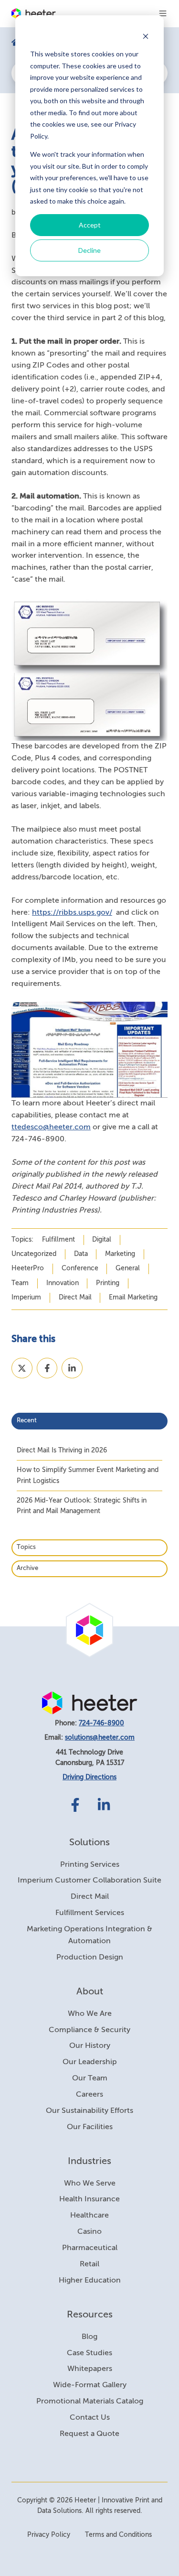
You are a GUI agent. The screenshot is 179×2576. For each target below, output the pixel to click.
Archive (27, 1568)
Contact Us (90, 2418)
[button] (163, 13)
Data (81, 1254)
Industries (89, 2161)
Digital (102, 1240)
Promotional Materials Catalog (90, 2402)
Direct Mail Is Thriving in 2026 (62, 1450)
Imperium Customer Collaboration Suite (89, 1881)
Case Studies (89, 2353)
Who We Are (90, 2014)
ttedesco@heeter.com (51, 1127)
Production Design (90, 1958)
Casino (89, 2232)
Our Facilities (90, 2127)
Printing (108, 1283)
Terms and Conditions (118, 2535)
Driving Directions (89, 1777)
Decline (89, 250)
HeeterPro (28, 1268)
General (128, 1268)
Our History (90, 2046)
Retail (89, 2264)
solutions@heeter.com (100, 1738)
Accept (90, 225)
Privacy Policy (49, 2535)
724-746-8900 (101, 1723)
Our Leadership (90, 2062)
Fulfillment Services (90, 1913)
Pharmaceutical (90, 2248)
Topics (26, 1547)
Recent (27, 1421)
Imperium (26, 1298)
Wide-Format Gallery (90, 2385)
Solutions (89, 1843)
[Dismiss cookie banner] (146, 36)
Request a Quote (89, 2434)
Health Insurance (89, 2199)
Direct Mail (75, 1298)
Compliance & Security (89, 2030)
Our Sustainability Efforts (89, 2111)
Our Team (90, 2078)
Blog (89, 2337)
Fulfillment (58, 1240)
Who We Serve (90, 2184)
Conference (80, 1268)
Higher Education (90, 2281)
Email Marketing (133, 1298)
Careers (89, 2095)
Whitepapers (90, 2369)
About (90, 1992)
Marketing (120, 1254)
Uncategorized (34, 1254)
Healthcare (89, 2216)
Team (20, 1283)
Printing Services (90, 1865)
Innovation (63, 1283)
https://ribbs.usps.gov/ (72, 913)
